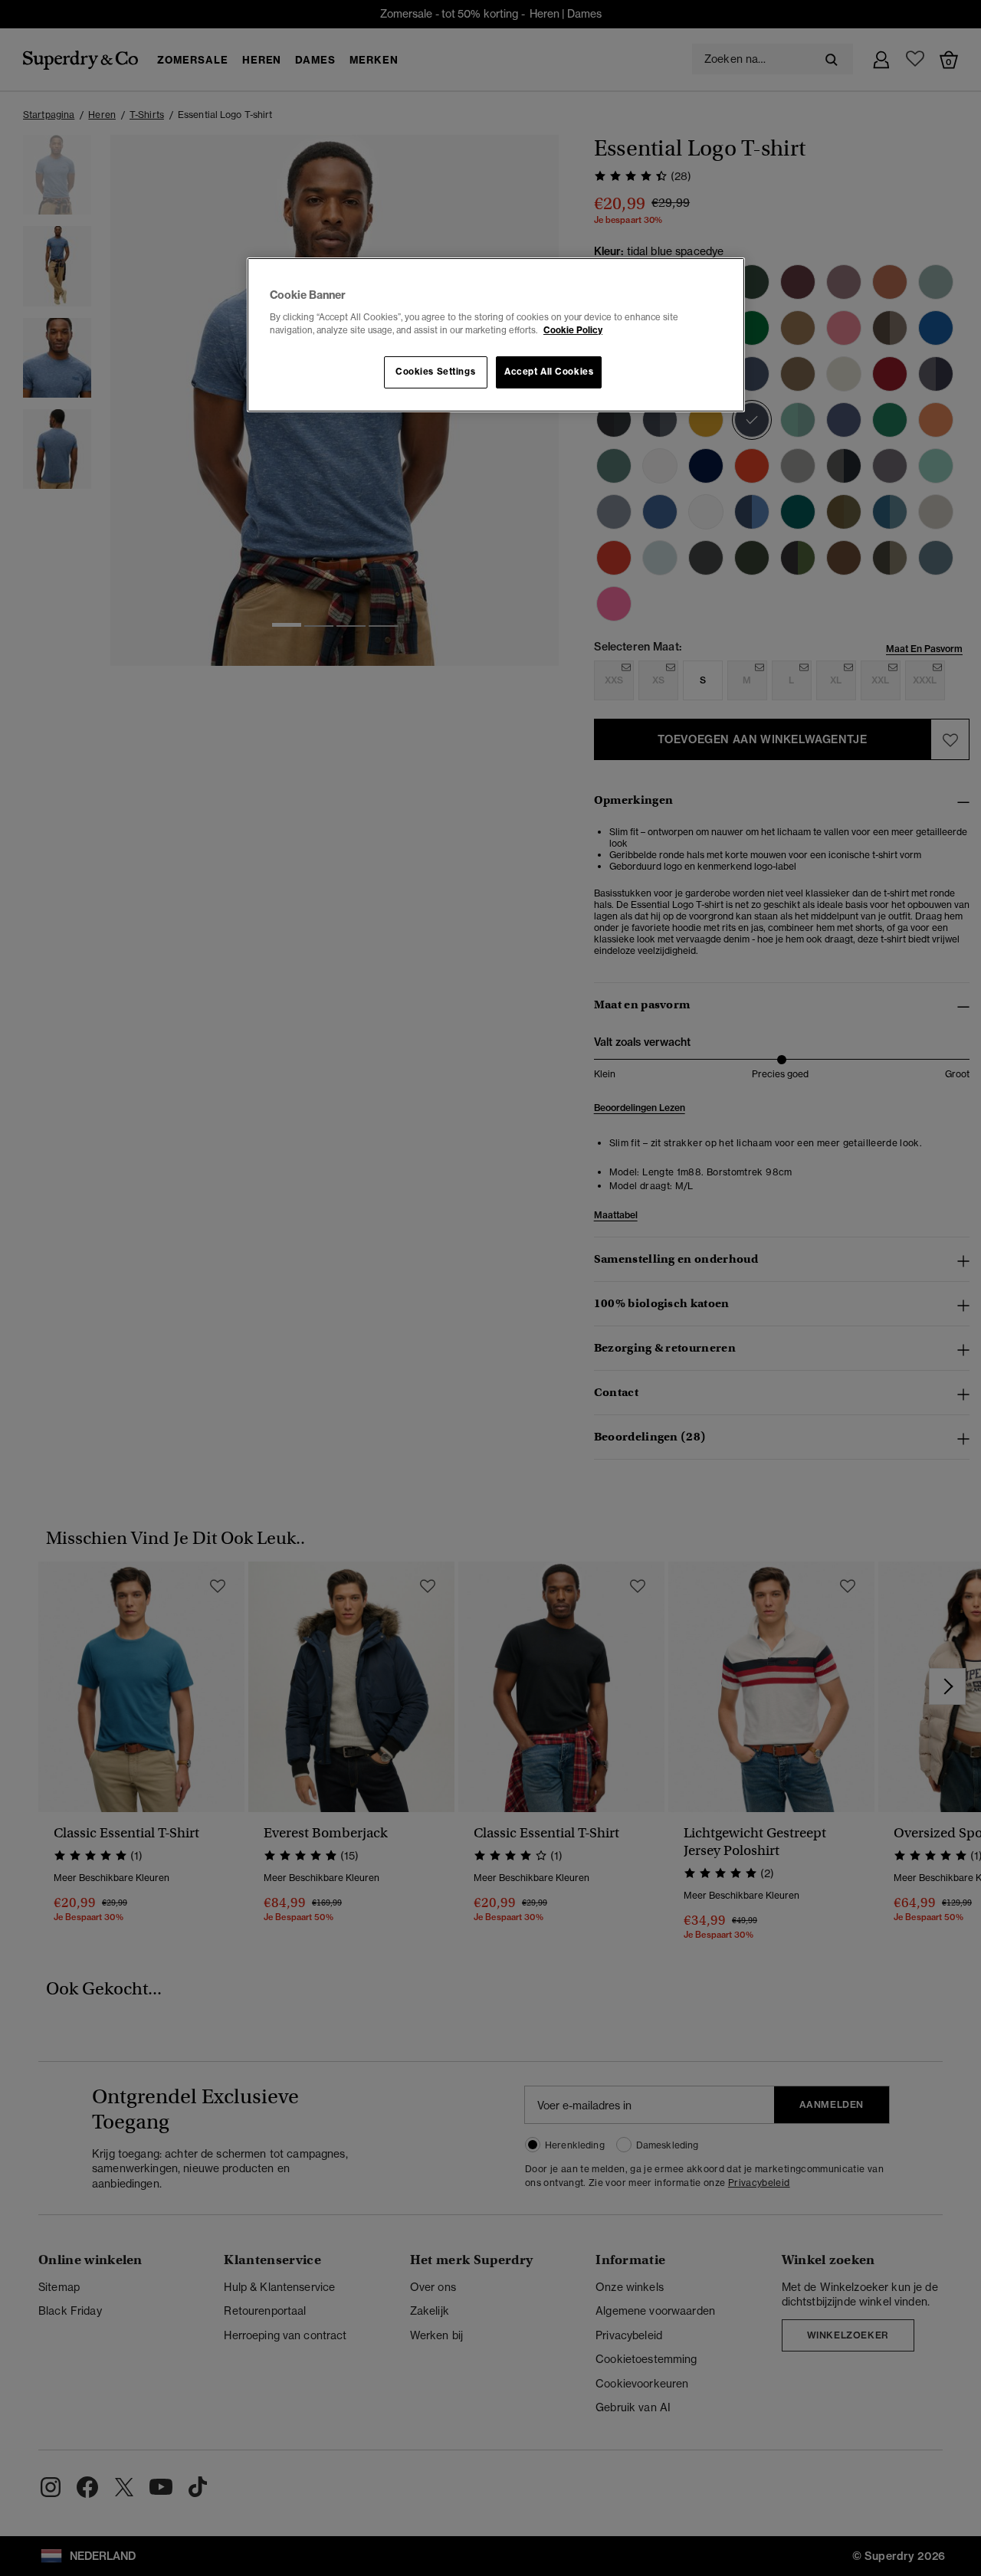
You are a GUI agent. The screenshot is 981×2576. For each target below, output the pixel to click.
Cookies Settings (435, 372)
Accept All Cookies (549, 372)
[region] (496, 335)
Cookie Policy (573, 330)
